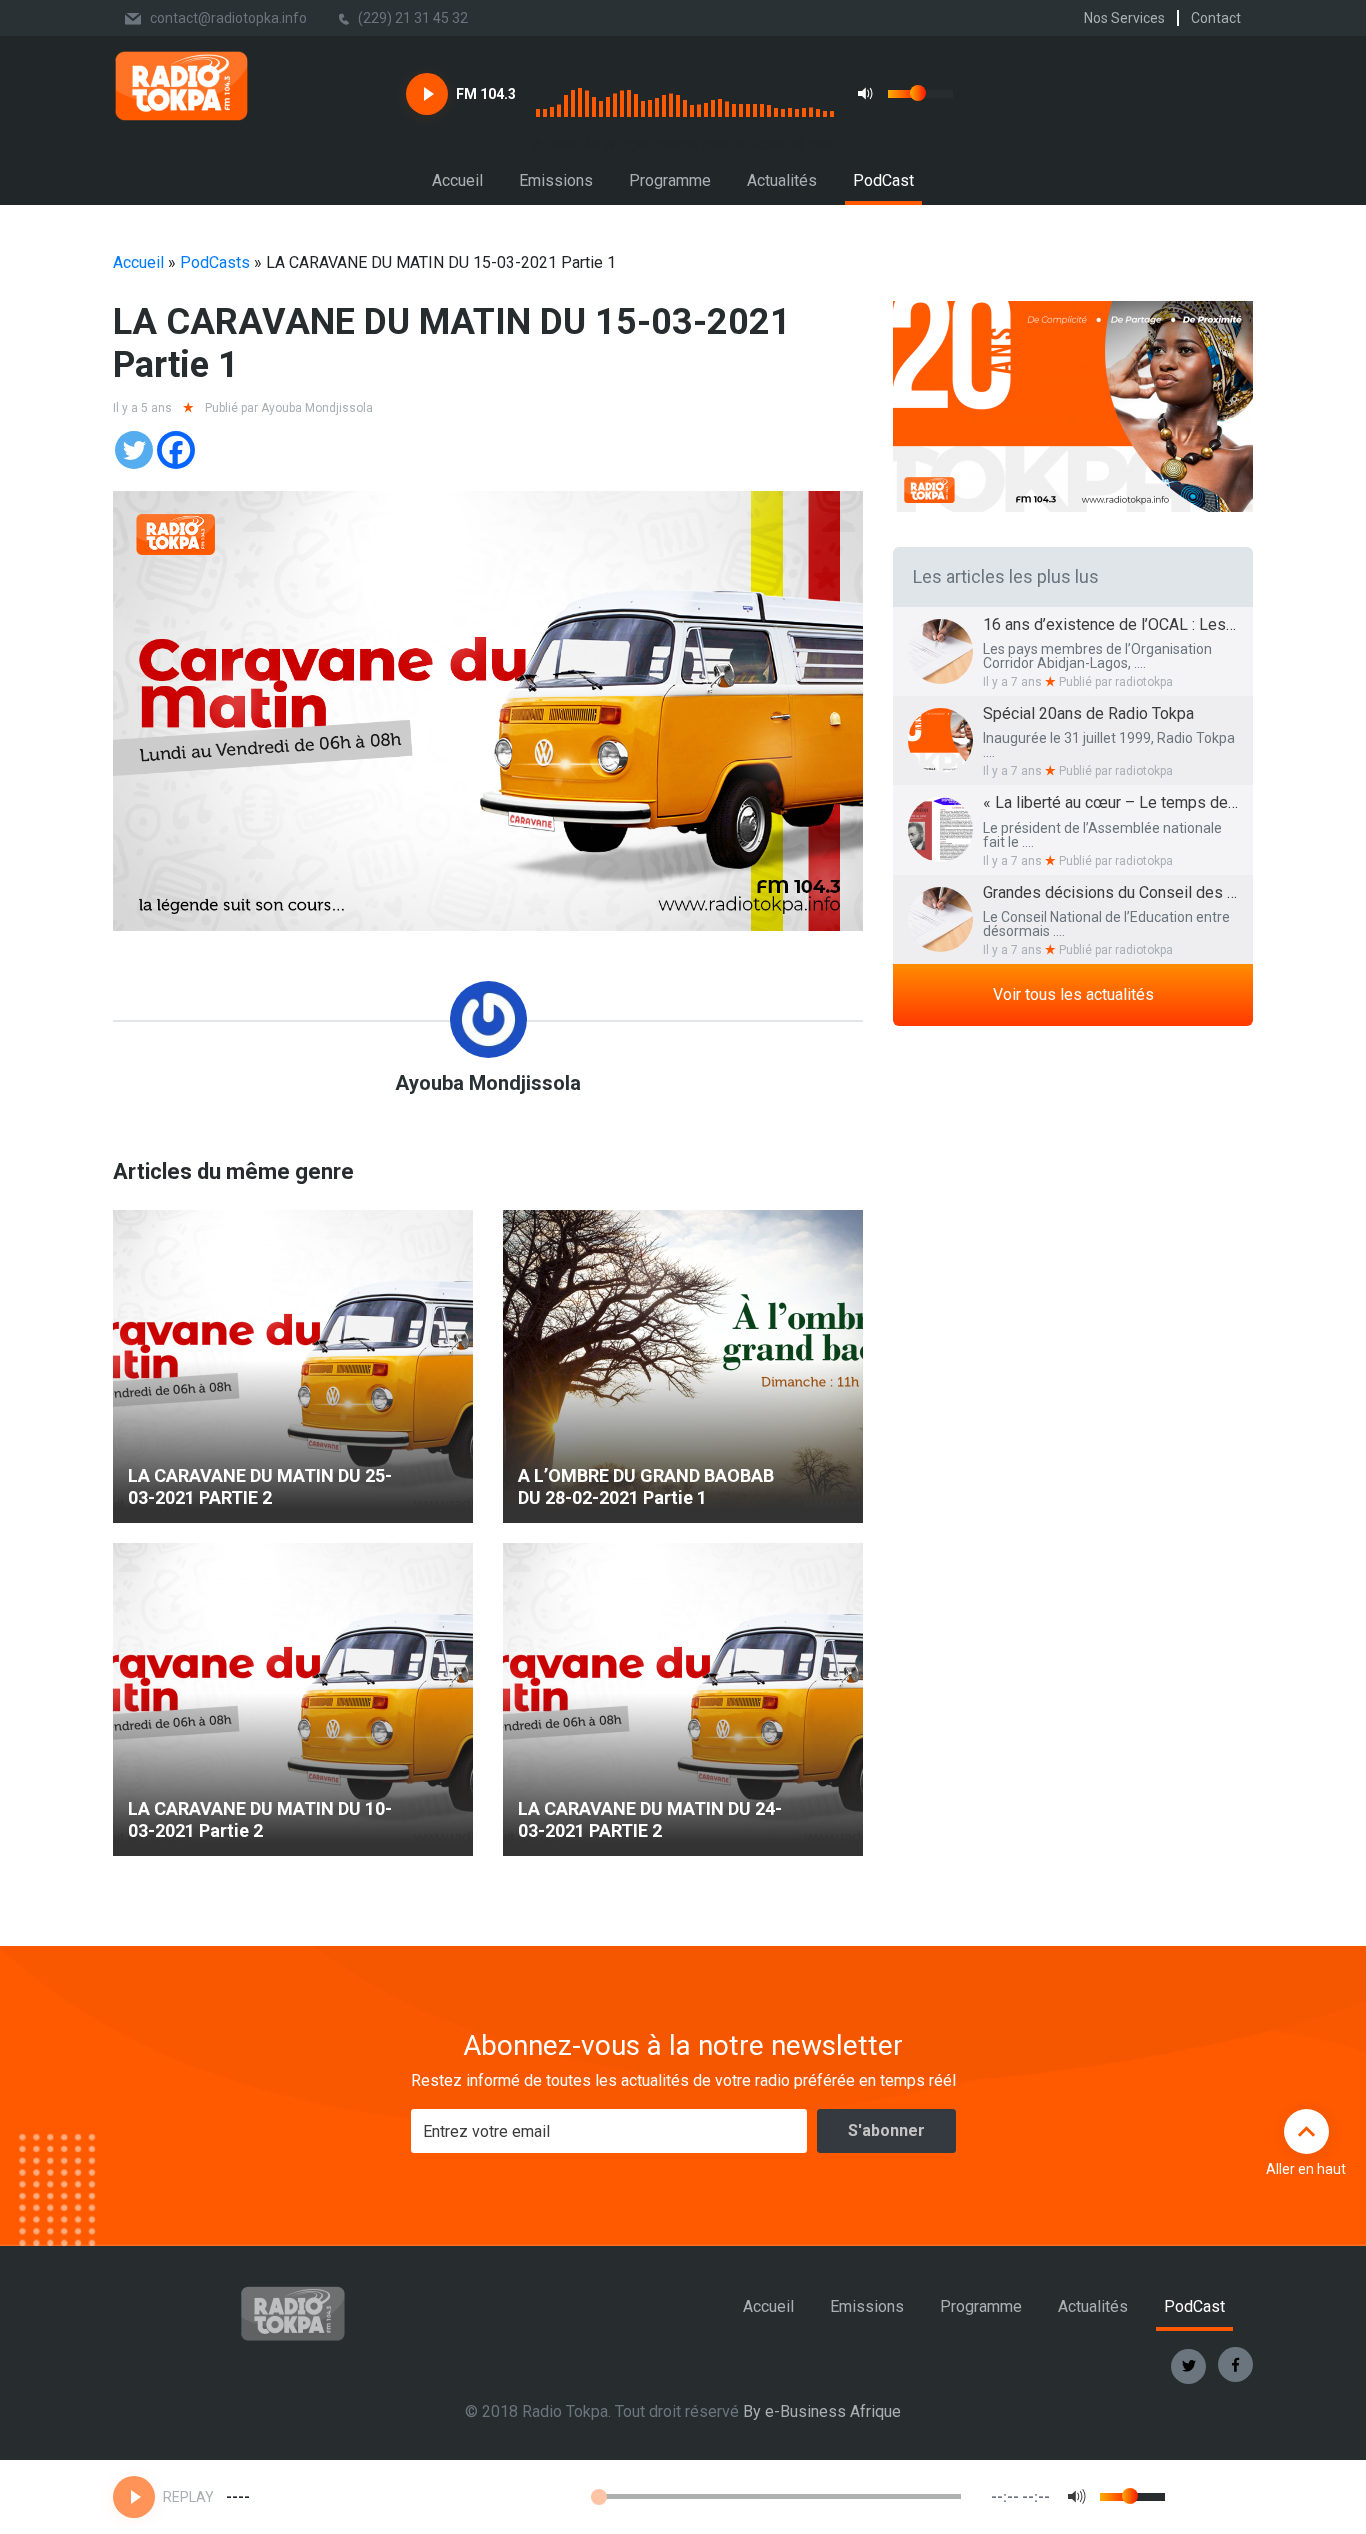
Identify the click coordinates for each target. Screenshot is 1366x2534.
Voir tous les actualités (1073, 994)
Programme (670, 180)
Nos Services (1124, 18)
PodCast (883, 180)
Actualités (782, 180)
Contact (1216, 18)
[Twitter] (134, 450)
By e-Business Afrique (822, 2411)
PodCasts (215, 262)
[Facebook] (176, 450)
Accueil (457, 180)
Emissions (556, 180)
